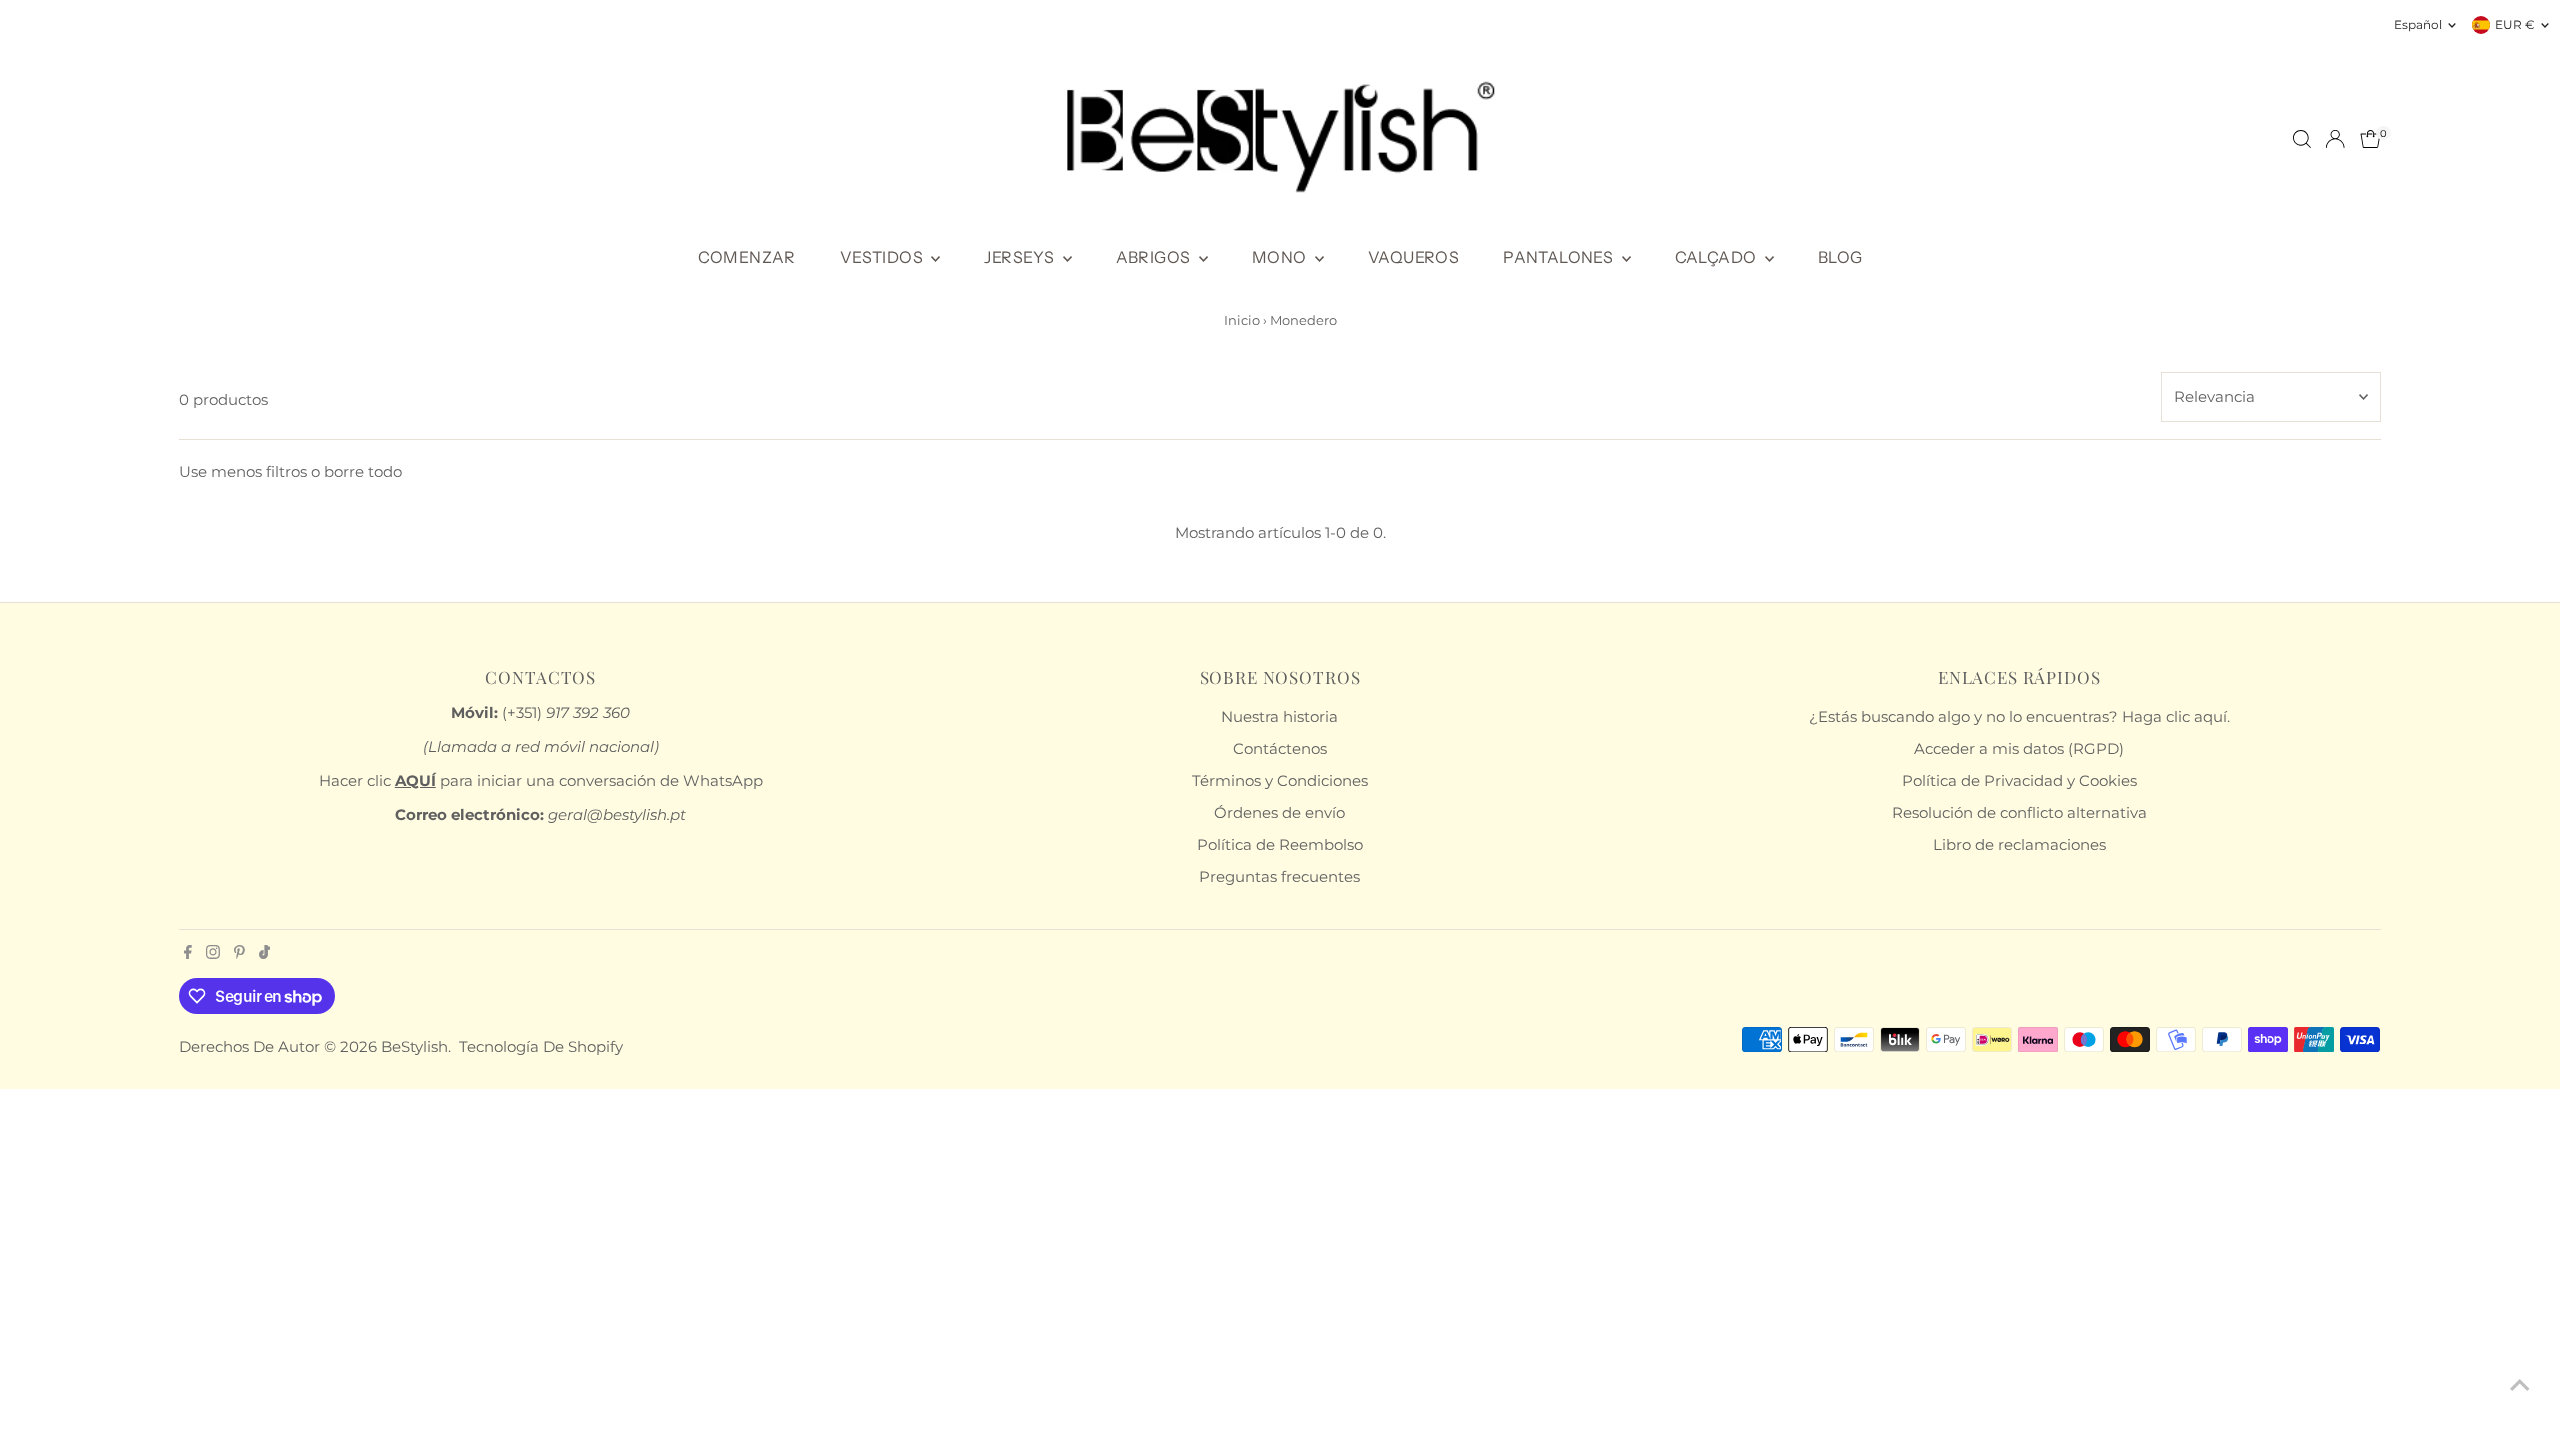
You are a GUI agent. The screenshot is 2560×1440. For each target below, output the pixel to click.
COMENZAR (747, 257)
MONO (1281, 257)
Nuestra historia (1279, 716)
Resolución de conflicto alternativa (2019, 812)
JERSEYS (1020, 257)
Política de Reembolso (1280, 844)
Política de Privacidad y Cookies (2019, 780)
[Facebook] (188, 954)
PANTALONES (1559, 257)
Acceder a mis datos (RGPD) (2019, 748)
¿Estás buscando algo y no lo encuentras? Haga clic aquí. (2019, 716)
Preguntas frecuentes (1279, 876)
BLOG (1840, 257)
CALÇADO (1717, 257)
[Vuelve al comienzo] (2520, 1385)
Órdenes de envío (1279, 812)
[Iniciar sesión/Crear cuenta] (2335, 139)
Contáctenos (1280, 748)
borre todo (363, 471)
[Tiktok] (264, 954)
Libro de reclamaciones (2019, 844)
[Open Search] (2302, 139)
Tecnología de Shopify (541, 1046)
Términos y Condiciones (1280, 780)
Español (2418, 24)
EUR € (2515, 24)
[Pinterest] (239, 954)
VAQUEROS (1413, 257)
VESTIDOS (883, 257)
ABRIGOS (1155, 257)
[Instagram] (213, 954)
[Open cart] (2370, 139)
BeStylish (414, 1046)
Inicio (1242, 320)
